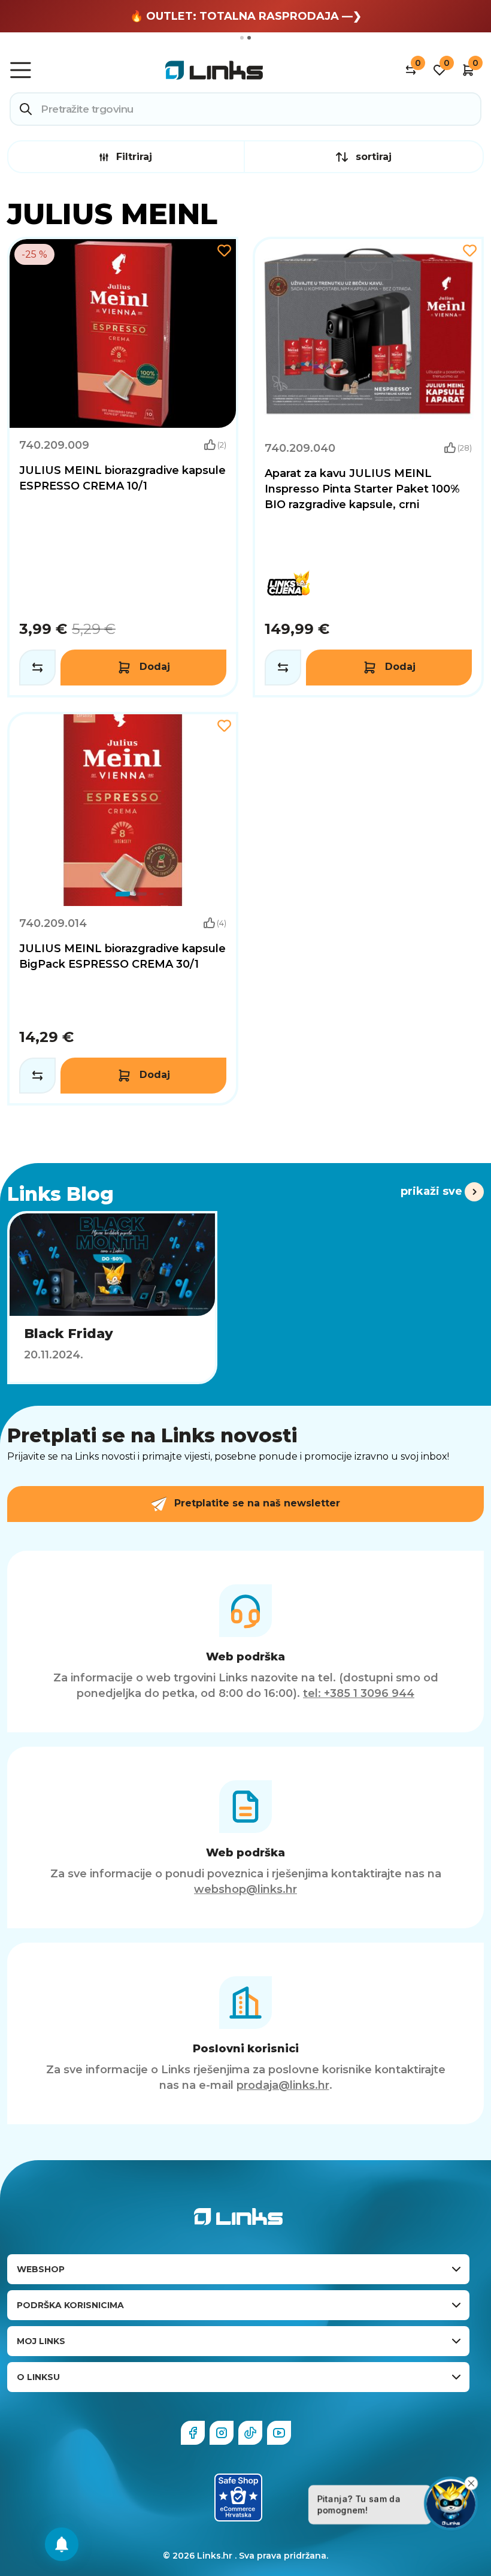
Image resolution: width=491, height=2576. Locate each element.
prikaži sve (431, 1191)
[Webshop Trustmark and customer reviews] (238, 2498)
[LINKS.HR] (62, 2544)
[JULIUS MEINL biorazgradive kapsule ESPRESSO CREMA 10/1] (123, 467)
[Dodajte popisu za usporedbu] (37, 668)
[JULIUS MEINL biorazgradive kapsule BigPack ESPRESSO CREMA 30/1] (123, 909)
